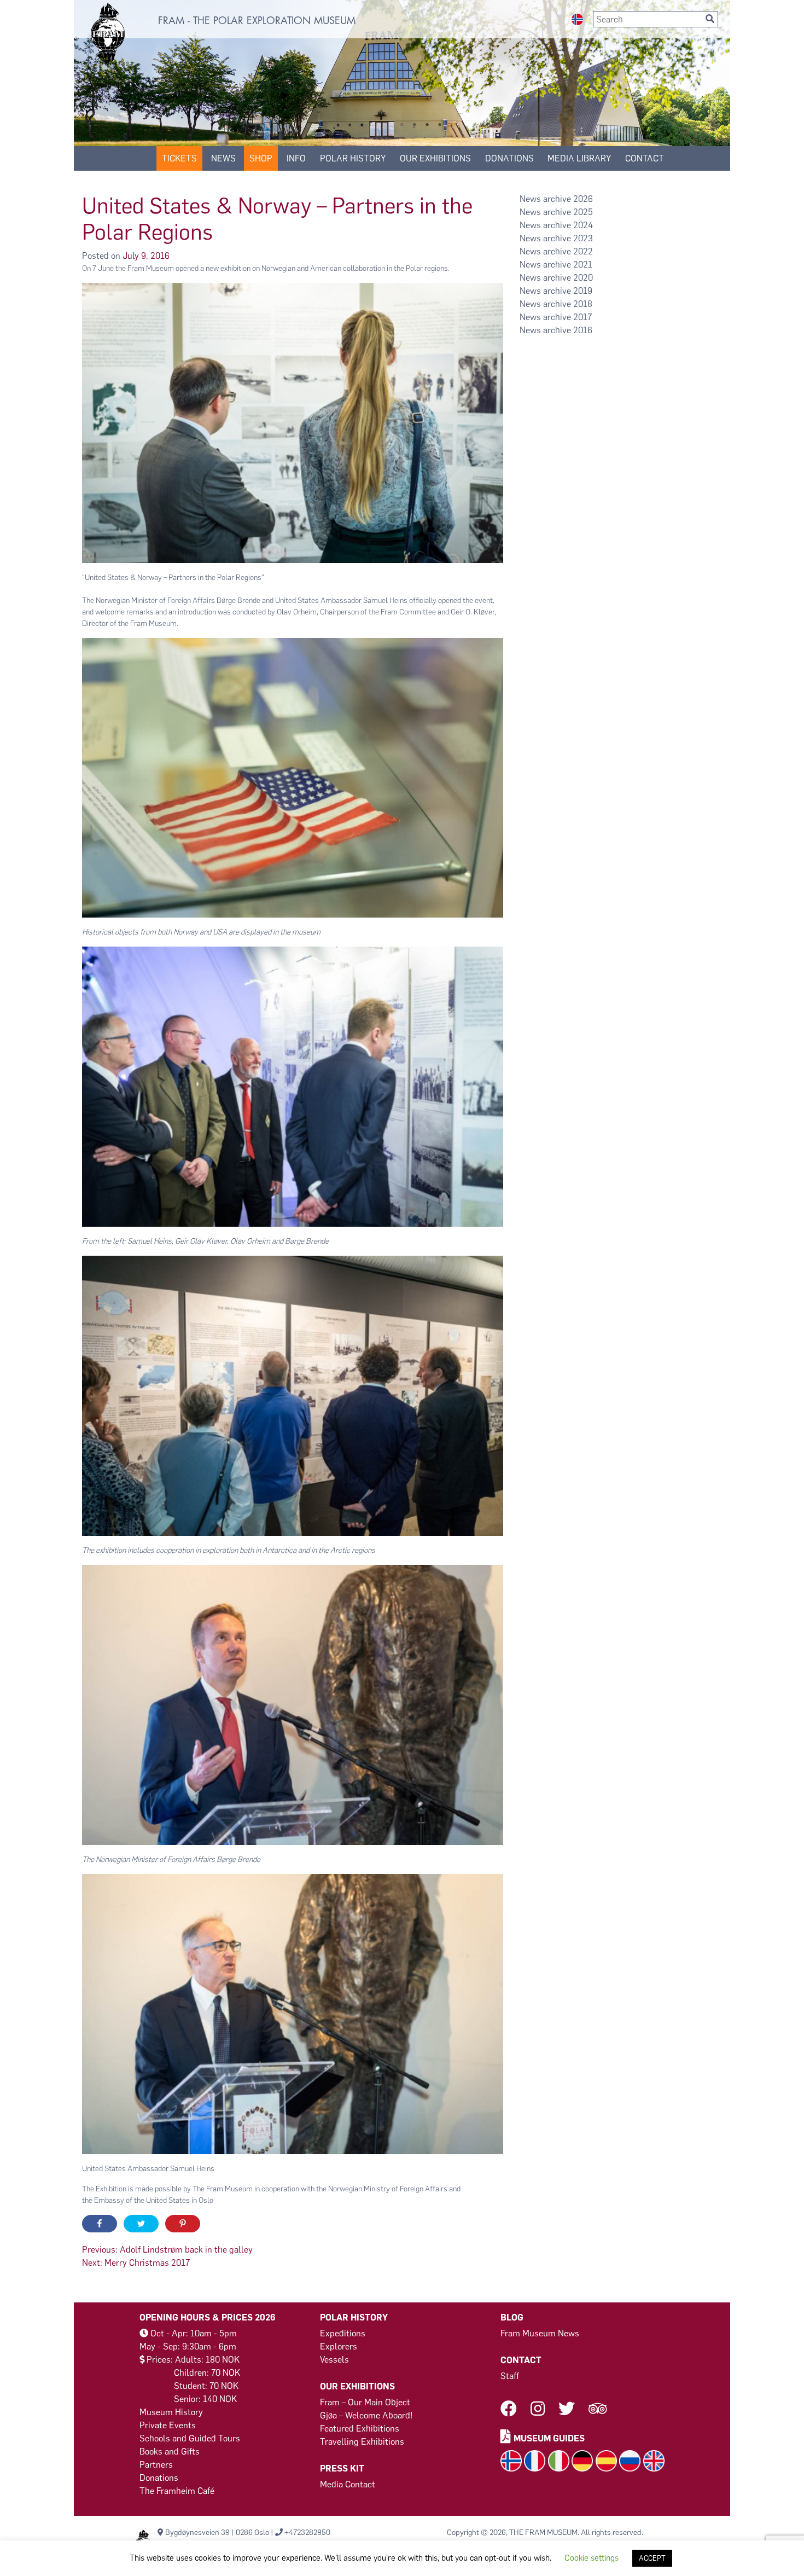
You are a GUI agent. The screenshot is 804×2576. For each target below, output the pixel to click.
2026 (583, 199)
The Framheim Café (177, 2491)
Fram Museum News (540, 2333)
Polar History (353, 158)
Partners (156, 2465)
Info (296, 158)
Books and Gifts (170, 2452)
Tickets (179, 158)
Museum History (171, 2412)
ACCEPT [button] (652, 2558)
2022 (583, 251)
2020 (583, 278)
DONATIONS (509, 158)
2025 (583, 212)
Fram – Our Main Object (365, 2402)
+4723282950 (307, 2533)
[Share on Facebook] (100, 2224)
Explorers (339, 2346)
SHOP (261, 158)
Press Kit (342, 2468)
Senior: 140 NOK (205, 2399)
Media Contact (348, 2484)
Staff (510, 2376)
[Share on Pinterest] (183, 2224)
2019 (583, 291)
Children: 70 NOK (207, 2373)
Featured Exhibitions (360, 2429)
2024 (583, 225)
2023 (583, 238)
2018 (583, 304)
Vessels (334, 2360)
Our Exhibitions (435, 158)
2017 (582, 317)
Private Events (168, 2425)
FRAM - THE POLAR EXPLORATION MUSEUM (257, 21)
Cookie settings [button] (592, 2558)
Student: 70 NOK (206, 2386)
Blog (512, 2317)
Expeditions (343, 2333)
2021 (583, 265)
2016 (583, 330)
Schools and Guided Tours (190, 2438)
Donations (159, 2478)
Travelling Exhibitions (362, 2442)
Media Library (579, 158)
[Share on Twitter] (141, 2224)
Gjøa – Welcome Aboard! (366, 2415)
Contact (645, 158)
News (223, 158)
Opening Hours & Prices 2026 (208, 2317)
